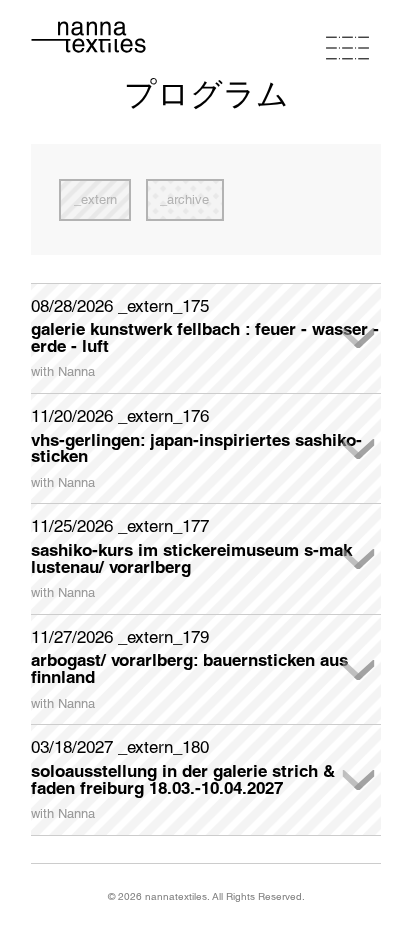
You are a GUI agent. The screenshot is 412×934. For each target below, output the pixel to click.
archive (188, 199)
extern (99, 199)
